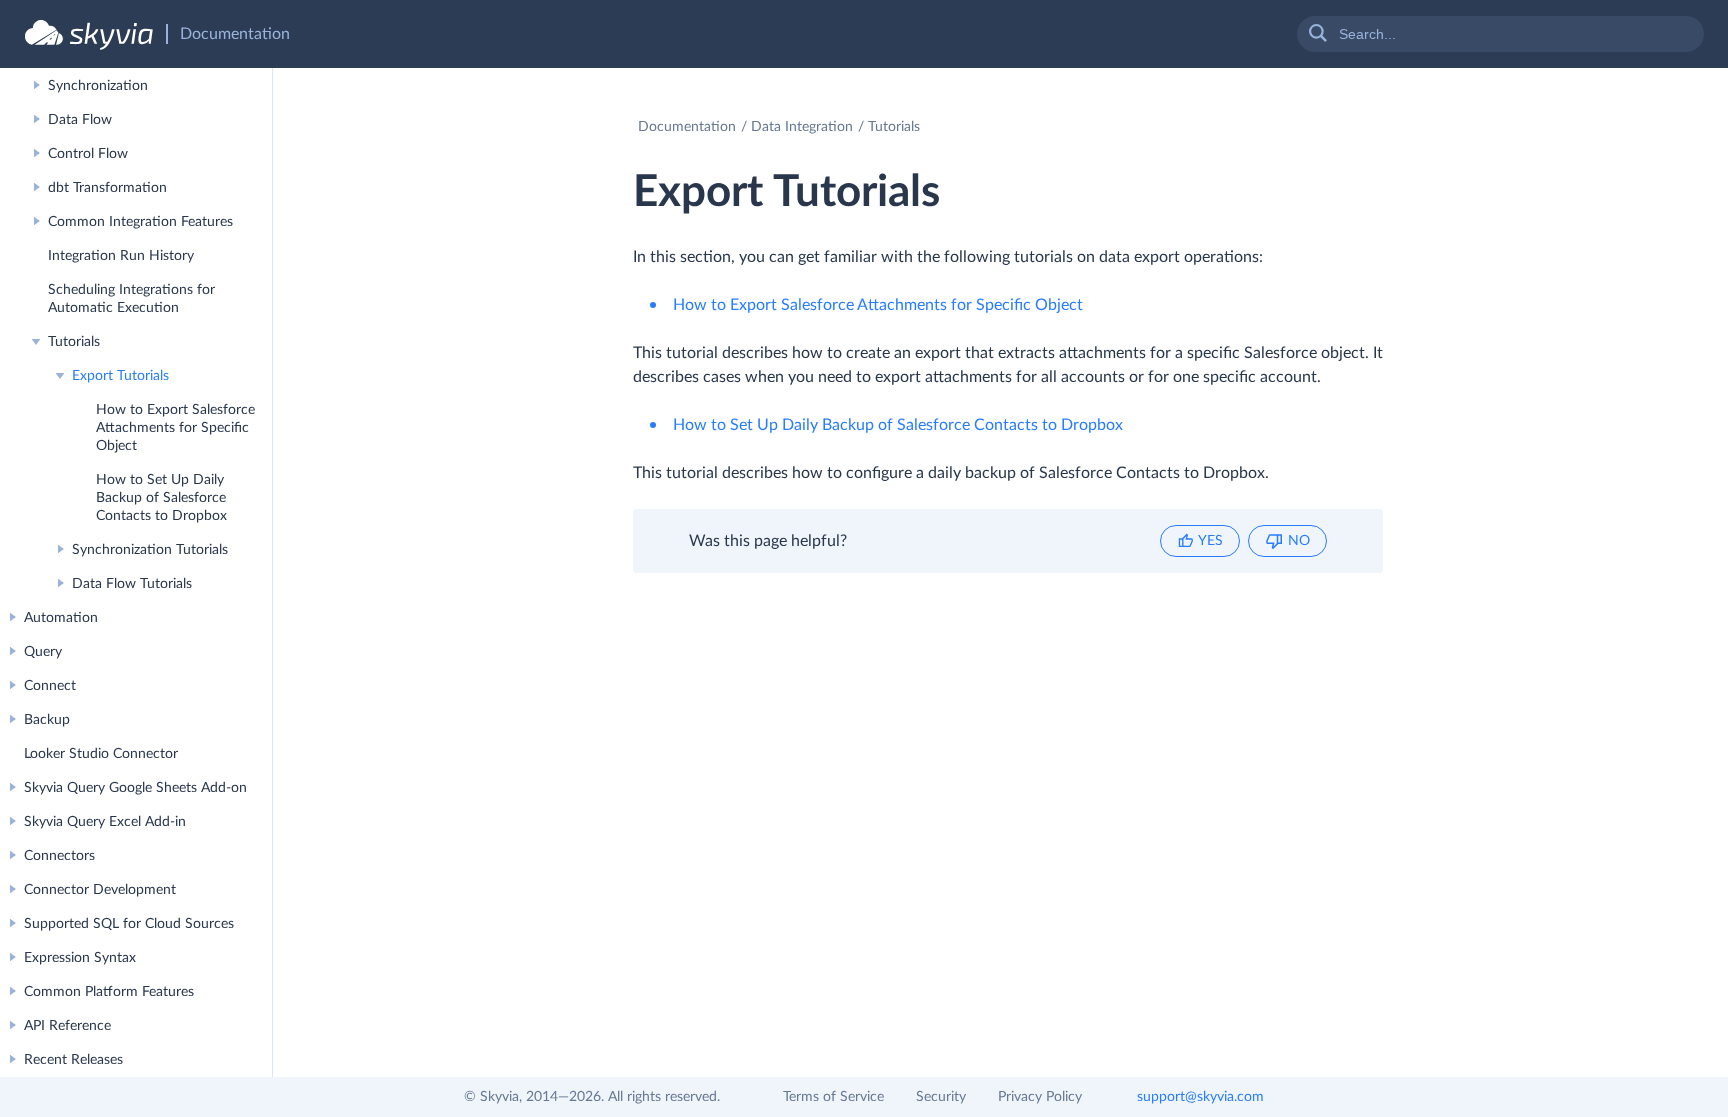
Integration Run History (121, 256)
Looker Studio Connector (101, 754)
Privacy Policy (1040, 1097)
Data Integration (802, 127)
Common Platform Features (109, 992)
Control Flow (88, 154)
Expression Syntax (80, 958)
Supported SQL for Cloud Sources (129, 924)
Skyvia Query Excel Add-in (105, 822)
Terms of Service (833, 1097)
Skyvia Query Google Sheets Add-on (135, 788)
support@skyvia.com (1200, 1097)
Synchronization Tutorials (150, 550)
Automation (61, 618)
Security (941, 1097)
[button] (1200, 541)
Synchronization (98, 86)
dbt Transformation (107, 188)
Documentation (687, 127)
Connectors (59, 856)
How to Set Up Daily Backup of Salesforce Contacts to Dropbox (161, 498)
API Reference (67, 1026)
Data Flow (80, 120)
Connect (50, 686)
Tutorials (74, 342)
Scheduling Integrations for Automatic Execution (131, 299)
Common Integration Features (140, 222)
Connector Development (100, 890)
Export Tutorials (120, 376)
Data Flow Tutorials (132, 584)
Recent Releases (73, 1060)
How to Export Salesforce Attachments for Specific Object (175, 428)
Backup (47, 720)
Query (43, 652)
